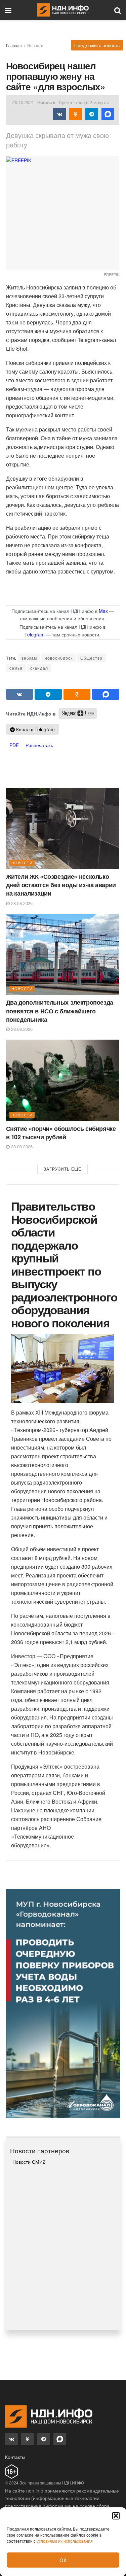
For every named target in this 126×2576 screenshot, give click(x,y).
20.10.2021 (23, 102)
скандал (39, 668)
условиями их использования (65, 2541)
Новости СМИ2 (29, 2162)
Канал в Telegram (35, 729)
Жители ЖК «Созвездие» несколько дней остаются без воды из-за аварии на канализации (61, 885)
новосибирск (59, 658)
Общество (91, 658)
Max (103, 611)
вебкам (29, 658)
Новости (35, 45)
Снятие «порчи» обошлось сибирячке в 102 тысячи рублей (61, 1133)
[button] (116, 2516)
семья (16, 668)
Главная (14, 45)
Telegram (35, 634)
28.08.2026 (21, 903)
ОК (63, 2560)
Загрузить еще (62, 1169)
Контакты (15, 2457)
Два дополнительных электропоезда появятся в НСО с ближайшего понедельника (60, 1011)
